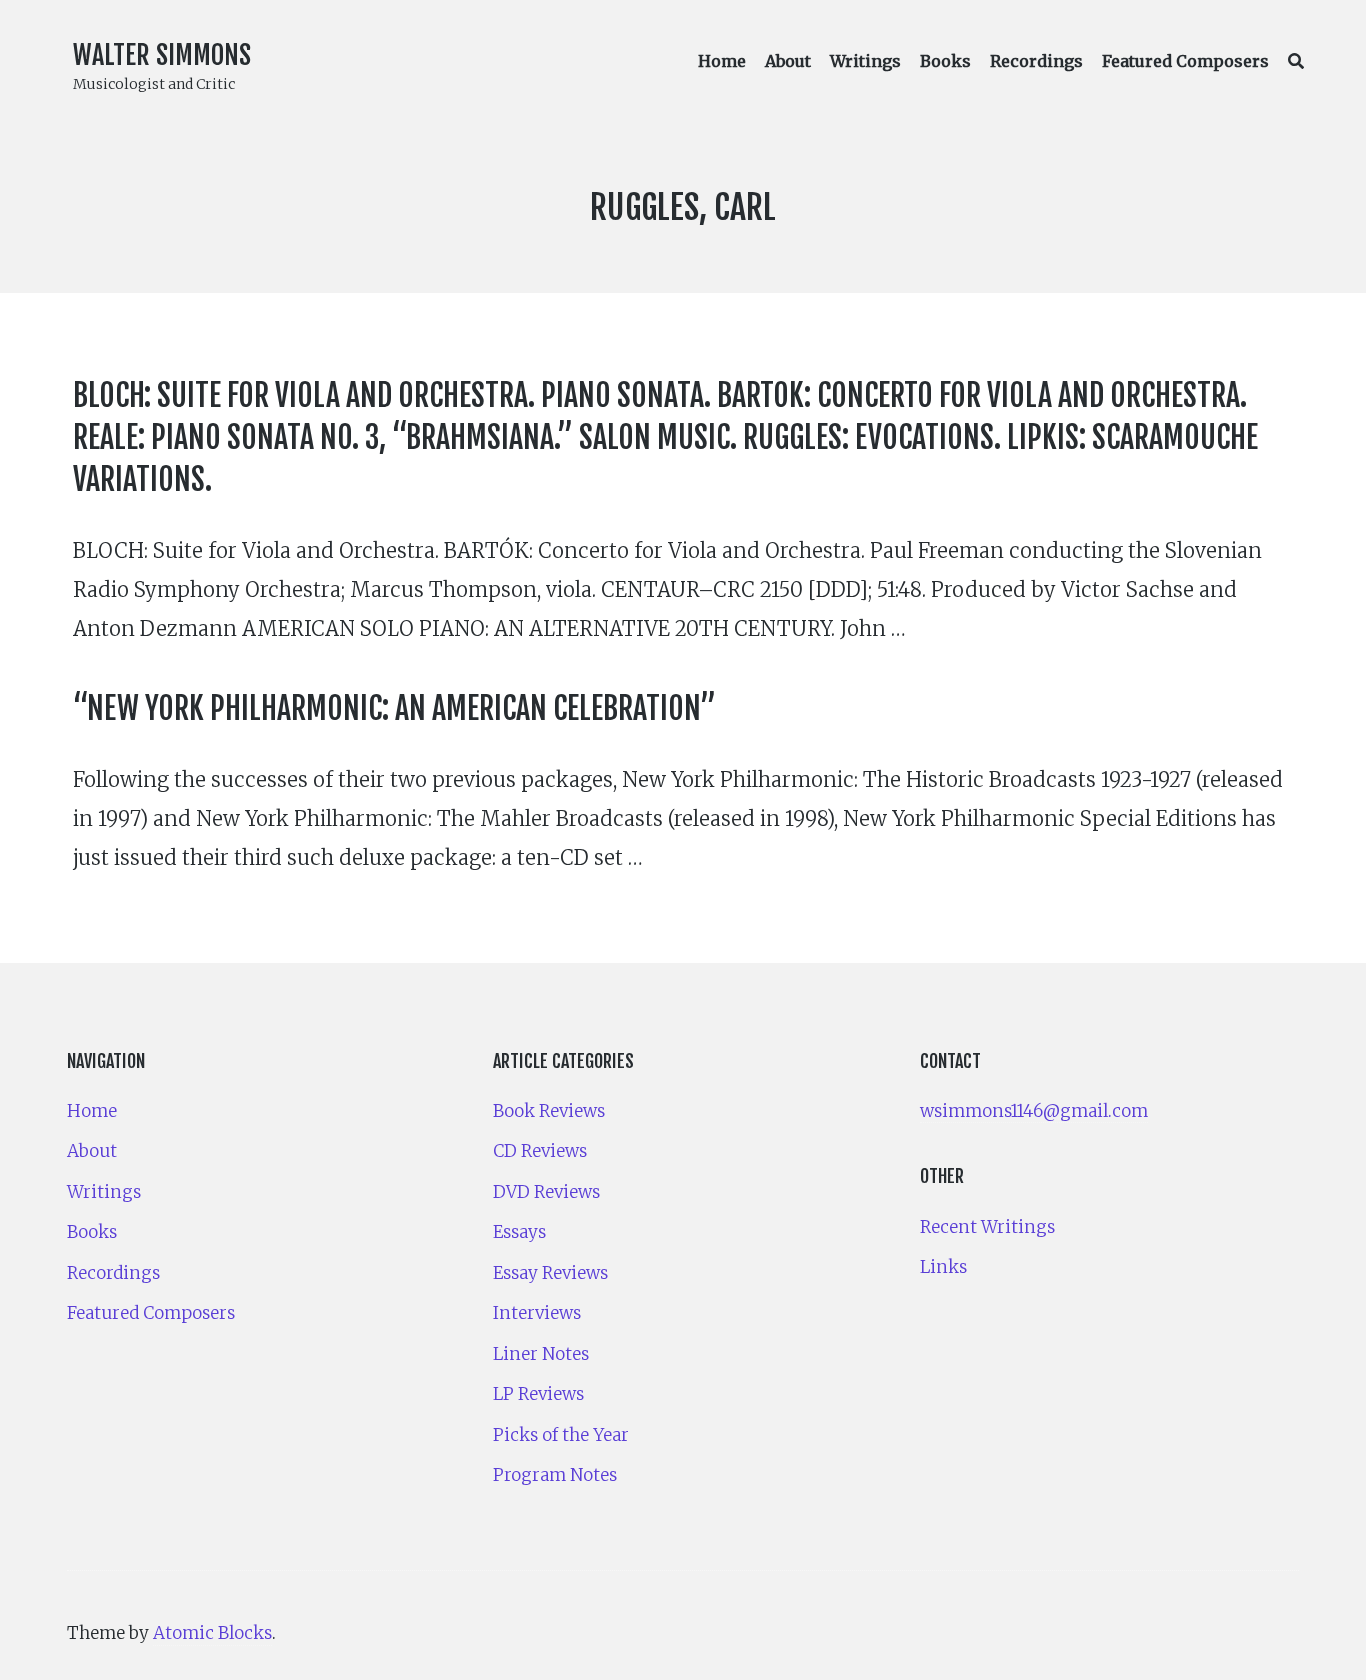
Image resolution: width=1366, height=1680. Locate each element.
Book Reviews (549, 1111)
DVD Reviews (546, 1192)
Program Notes (555, 1475)
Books (945, 61)
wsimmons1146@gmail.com (1034, 1111)
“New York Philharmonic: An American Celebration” (394, 708)
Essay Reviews (550, 1273)
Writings (865, 61)
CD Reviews (540, 1151)
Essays (519, 1232)
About (788, 61)
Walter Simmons (162, 55)
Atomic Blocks (212, 1633)
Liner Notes (541, 1354)
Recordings (1036, 61)
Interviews (537, 1313)
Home (722, 61)
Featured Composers (1185, 61)
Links (943, 1267)
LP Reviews (538, 1394)
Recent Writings (987, 1227)
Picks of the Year (561, 1435)
